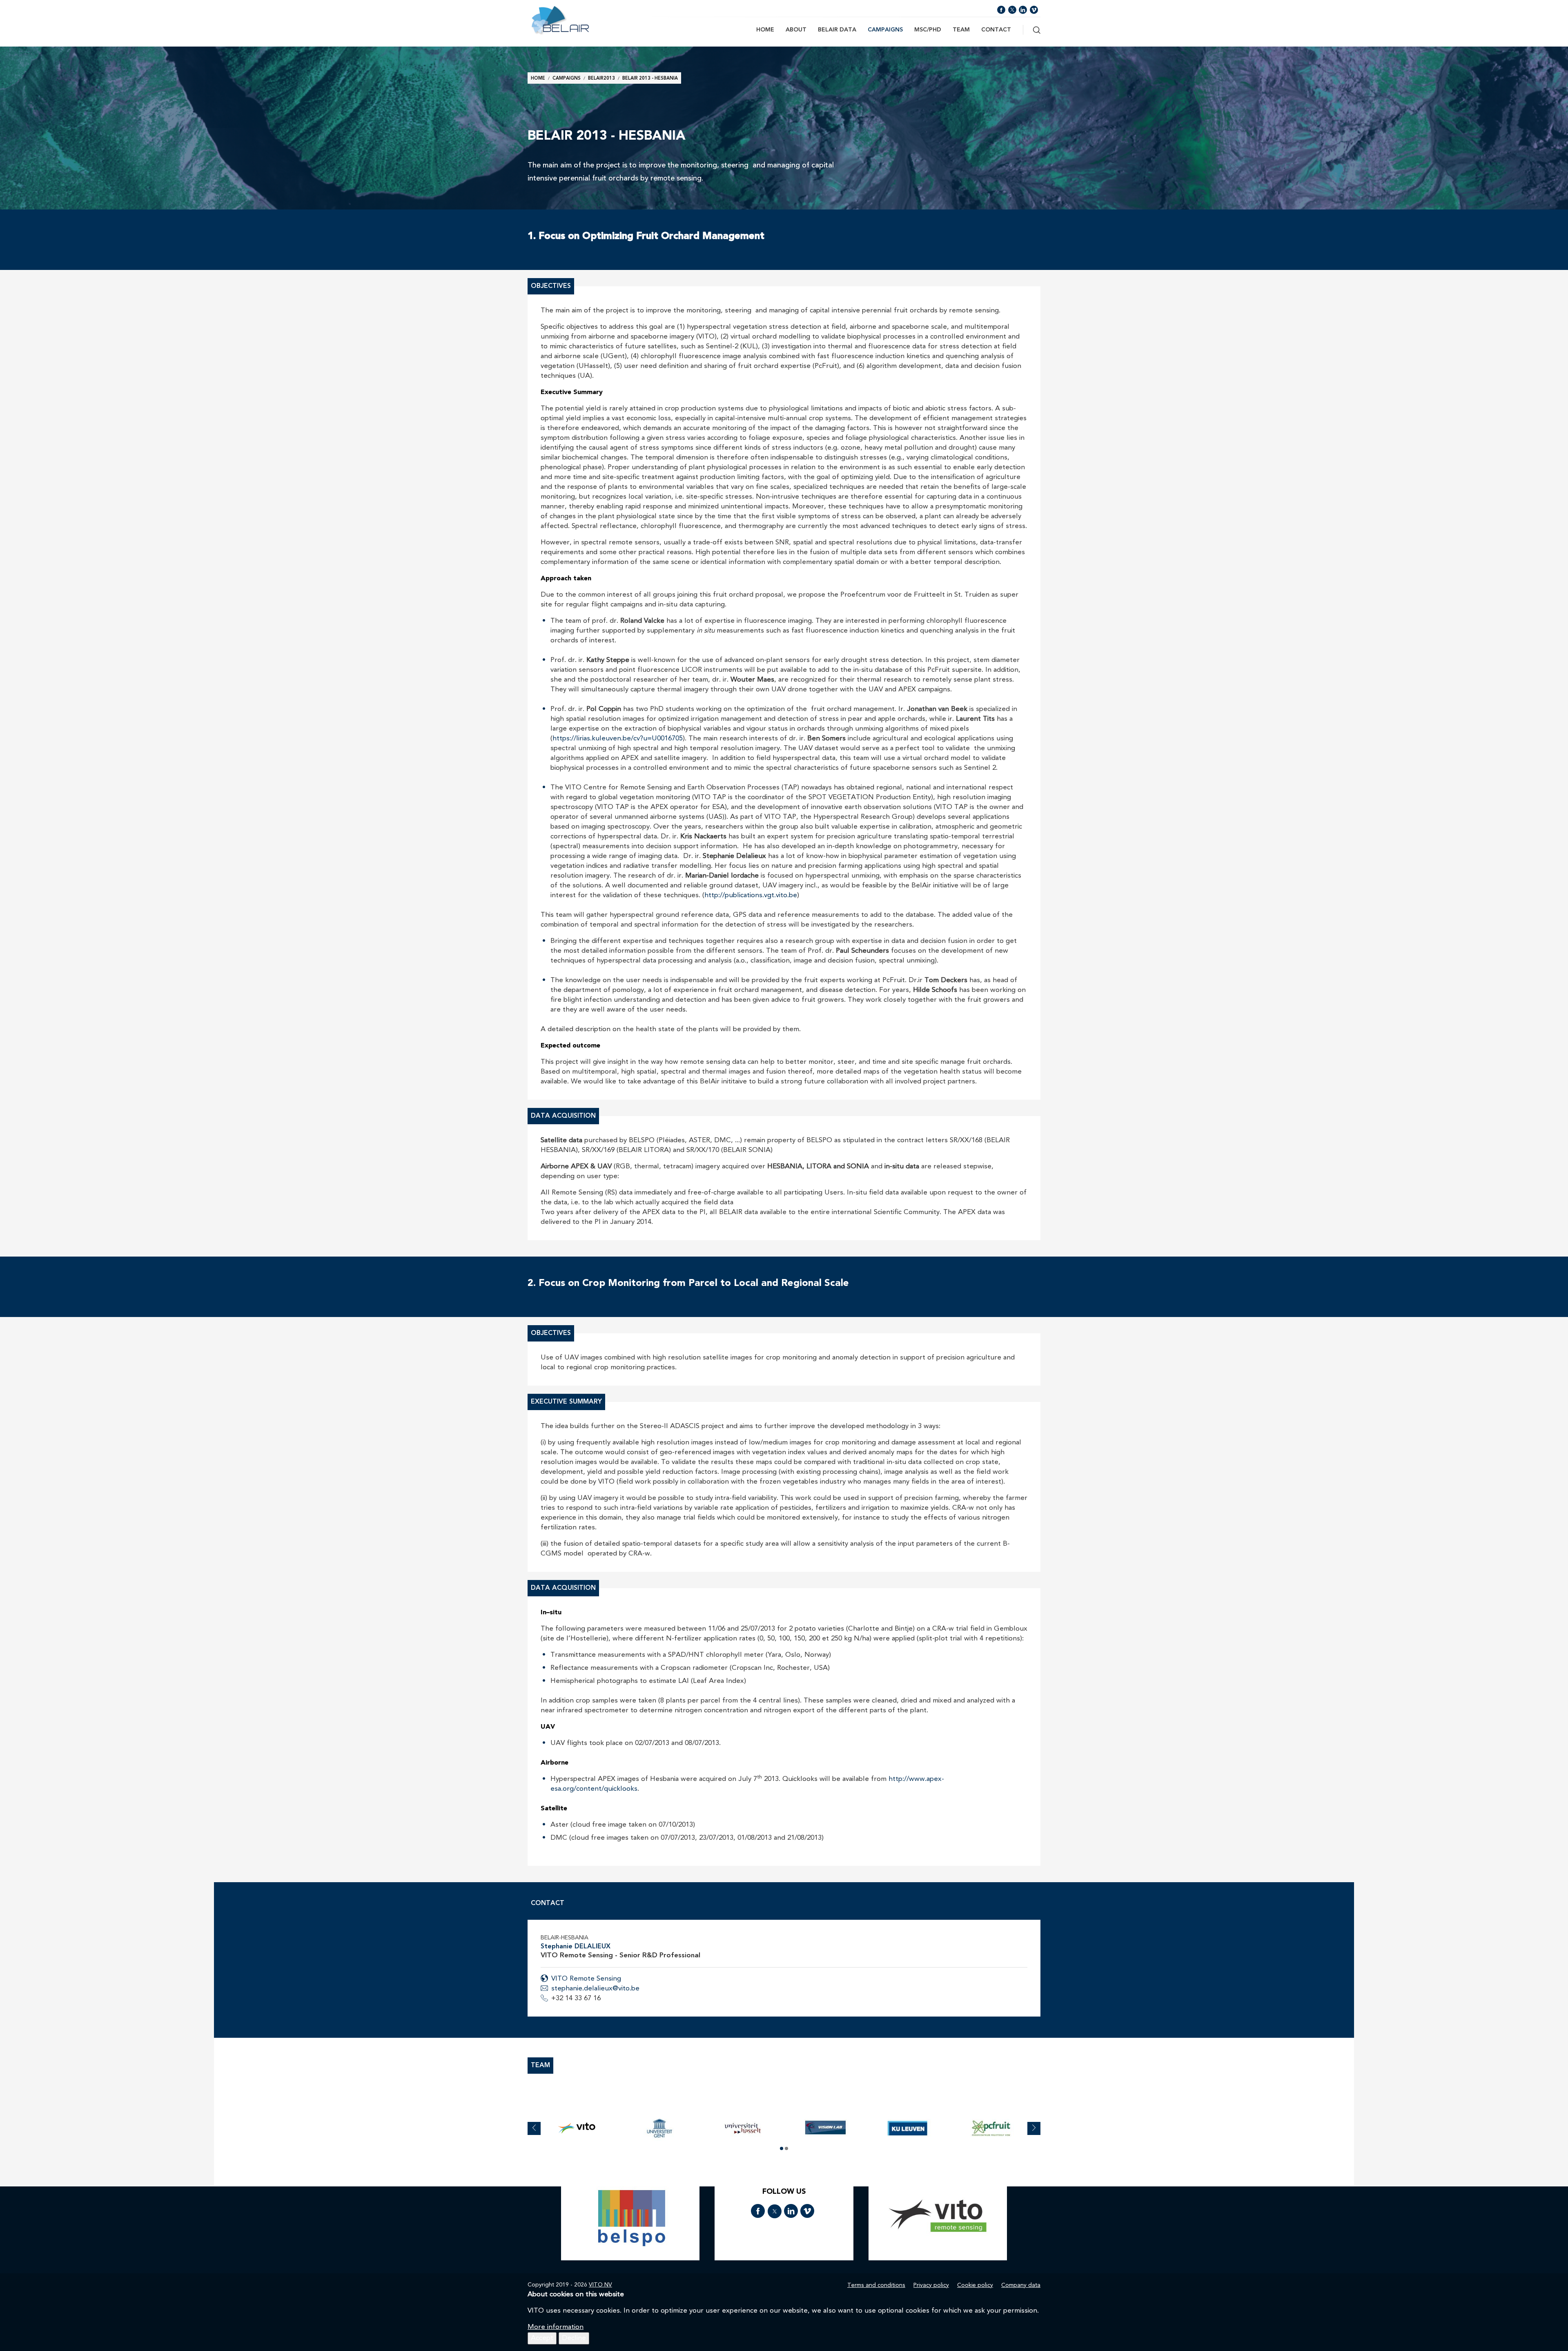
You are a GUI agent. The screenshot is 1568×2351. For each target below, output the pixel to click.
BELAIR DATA (837, 30)
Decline (574, 2338)
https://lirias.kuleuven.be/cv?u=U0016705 (618, 739)
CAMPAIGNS (885, 30)
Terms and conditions (876, 2285)
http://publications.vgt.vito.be (751, 895)
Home (765, 30)
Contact (996, 30)
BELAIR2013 (601, 79)
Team (961, 30)
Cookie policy (975, 2285)
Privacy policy (931, 2285)
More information (556, 2327)
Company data (1021, 2285)
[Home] (579, 20)
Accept (542, 2338)
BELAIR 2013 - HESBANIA (650, 79)
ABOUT (796, 30)
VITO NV (600, 2285)
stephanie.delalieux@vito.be (595, 1989)
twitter (1012, 10)
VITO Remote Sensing (586, 1979)
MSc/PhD (928, 30)
